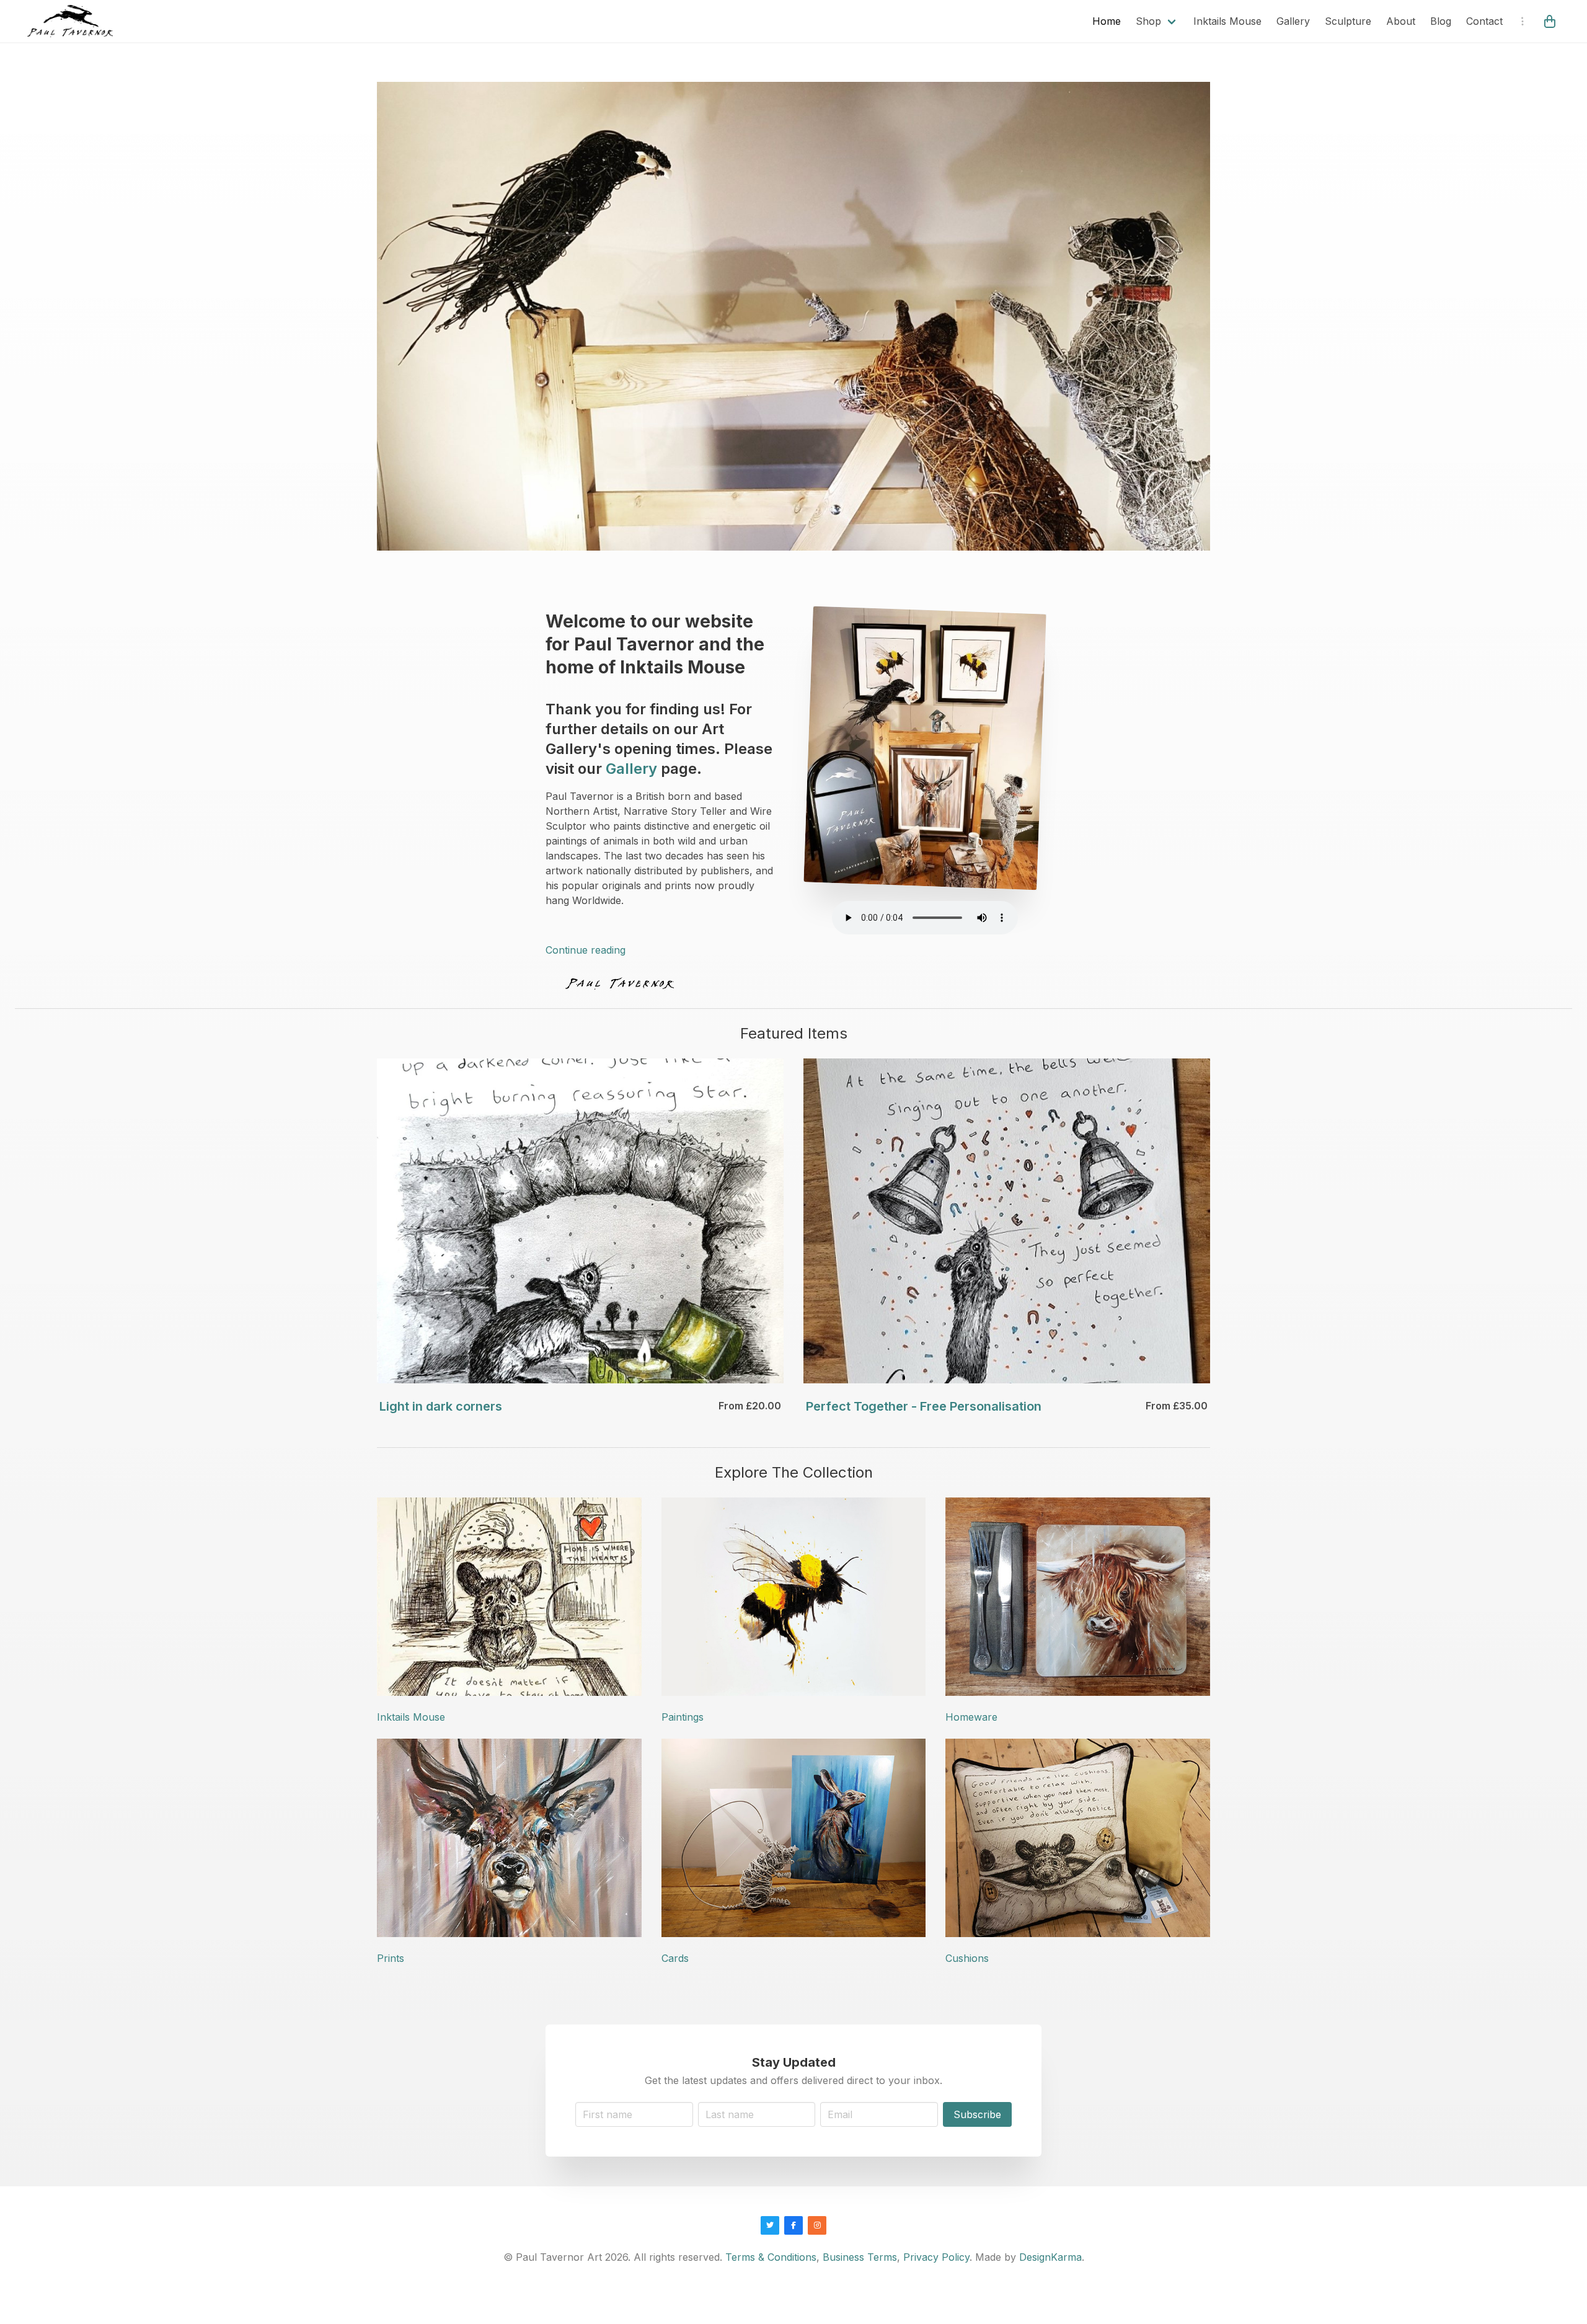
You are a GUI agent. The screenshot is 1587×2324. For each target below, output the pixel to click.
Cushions (967, 1958)
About (1401, 21)
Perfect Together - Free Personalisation (924, 1406)
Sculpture (1348, 21)
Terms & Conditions (771, 2257)
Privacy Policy (936, 2257)
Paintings (683, 1717)
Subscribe (977, 2114)
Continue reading (586, 950)
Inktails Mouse (1227, 21)
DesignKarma (1050, 2257)
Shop (1148, 21)
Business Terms (860, 2257)
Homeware (971, 1717)
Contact (1484, 21)
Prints (391, 1958)
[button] (1551, 21)
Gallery (1293, 21)
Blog (1441, 21)
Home (1107, 21)
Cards (675, 1958)
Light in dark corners (441, 1406)
